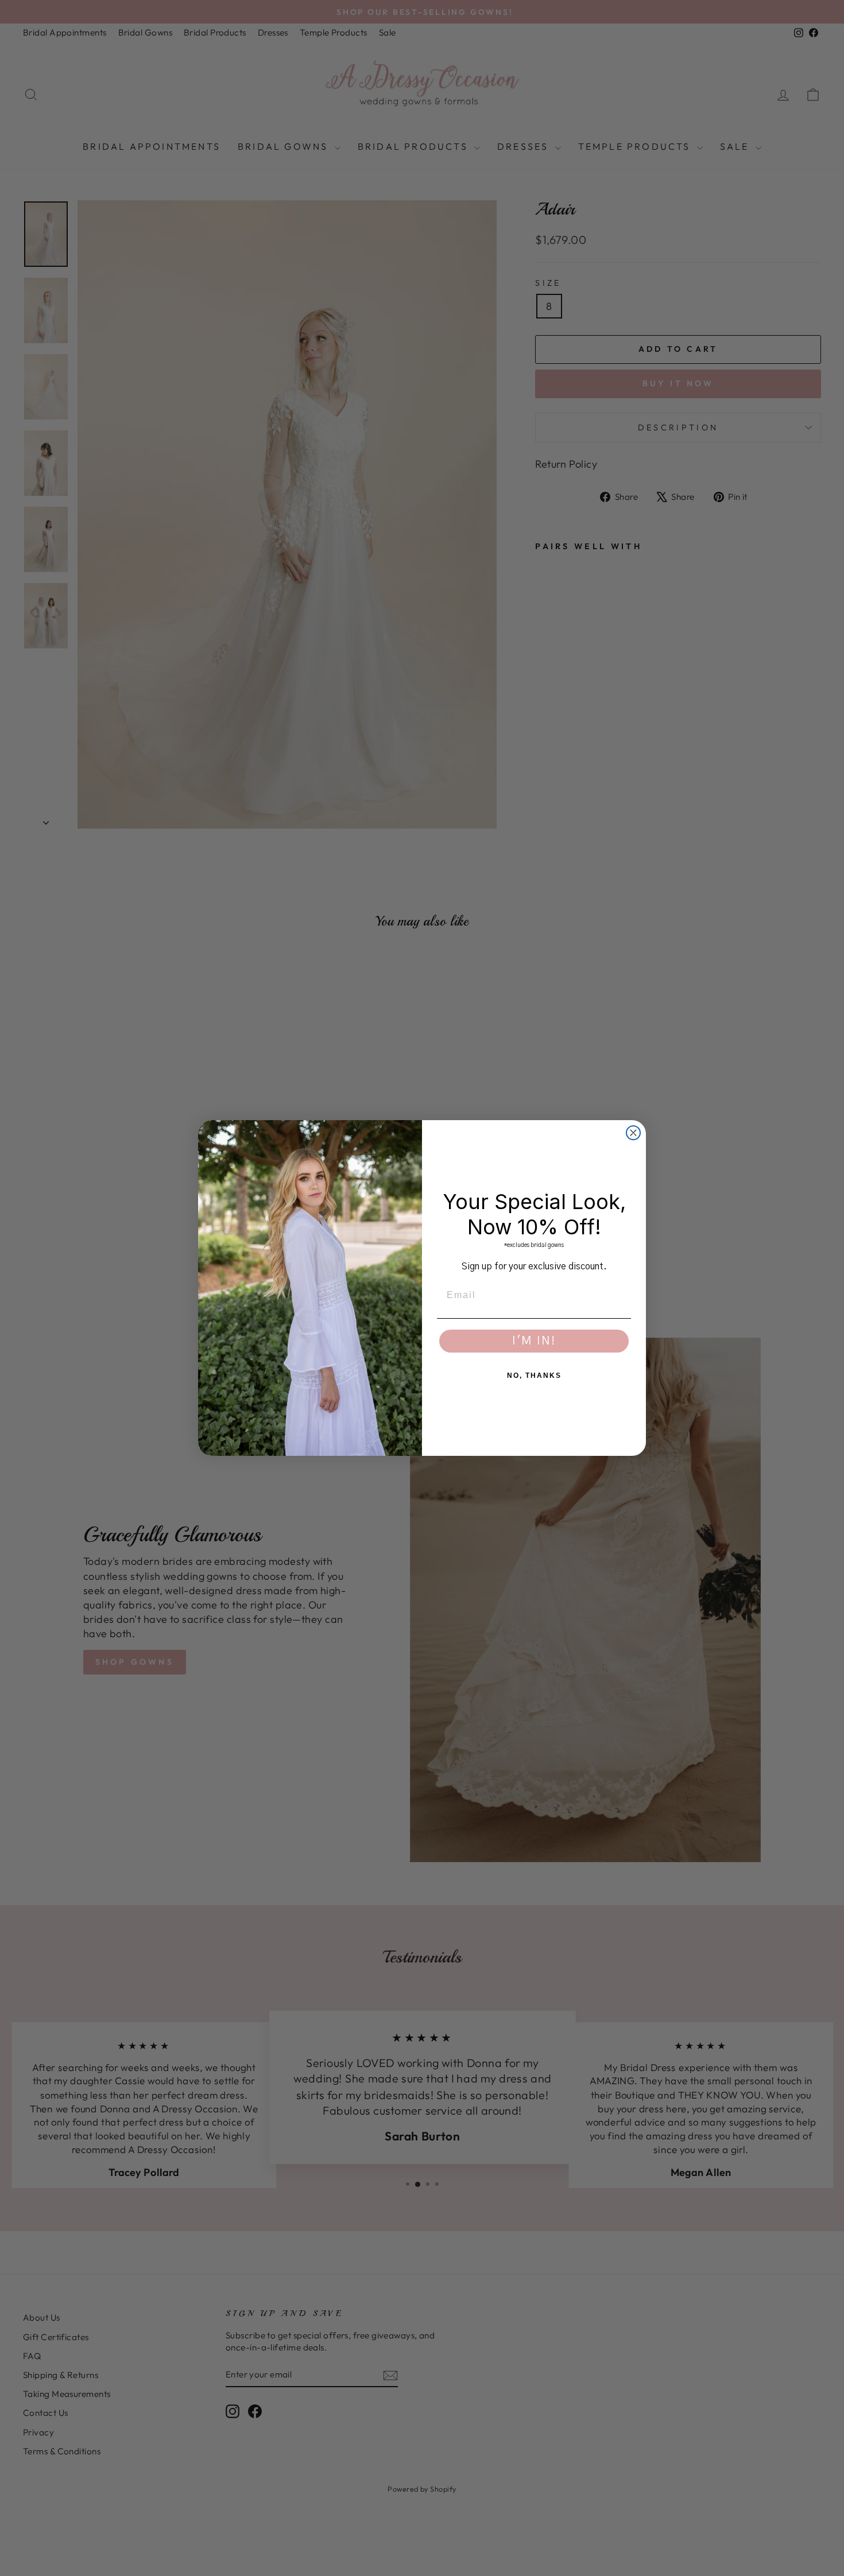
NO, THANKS (534, 1376)
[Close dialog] (633, 1133)
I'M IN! (534, 1341)
